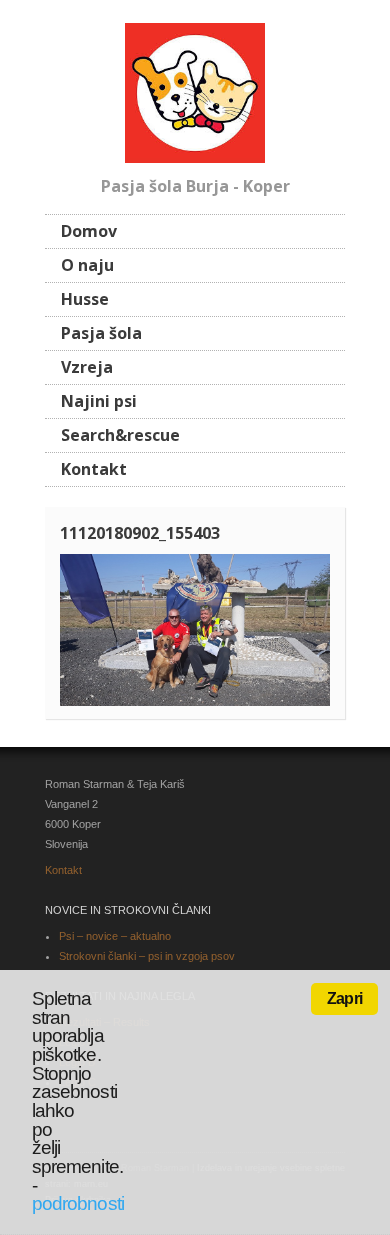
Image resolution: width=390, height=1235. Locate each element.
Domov (89, 231)
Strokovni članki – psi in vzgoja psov (147, 956)
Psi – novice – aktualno (115, 936)
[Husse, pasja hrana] (195, 90)
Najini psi (99, 401)
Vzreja (87, 367)
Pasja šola (101, 333)
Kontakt (94, 469)
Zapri (344, 998)
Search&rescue (120, 435)
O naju (87, 265)
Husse (85, 299)
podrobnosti (78, 1203)
